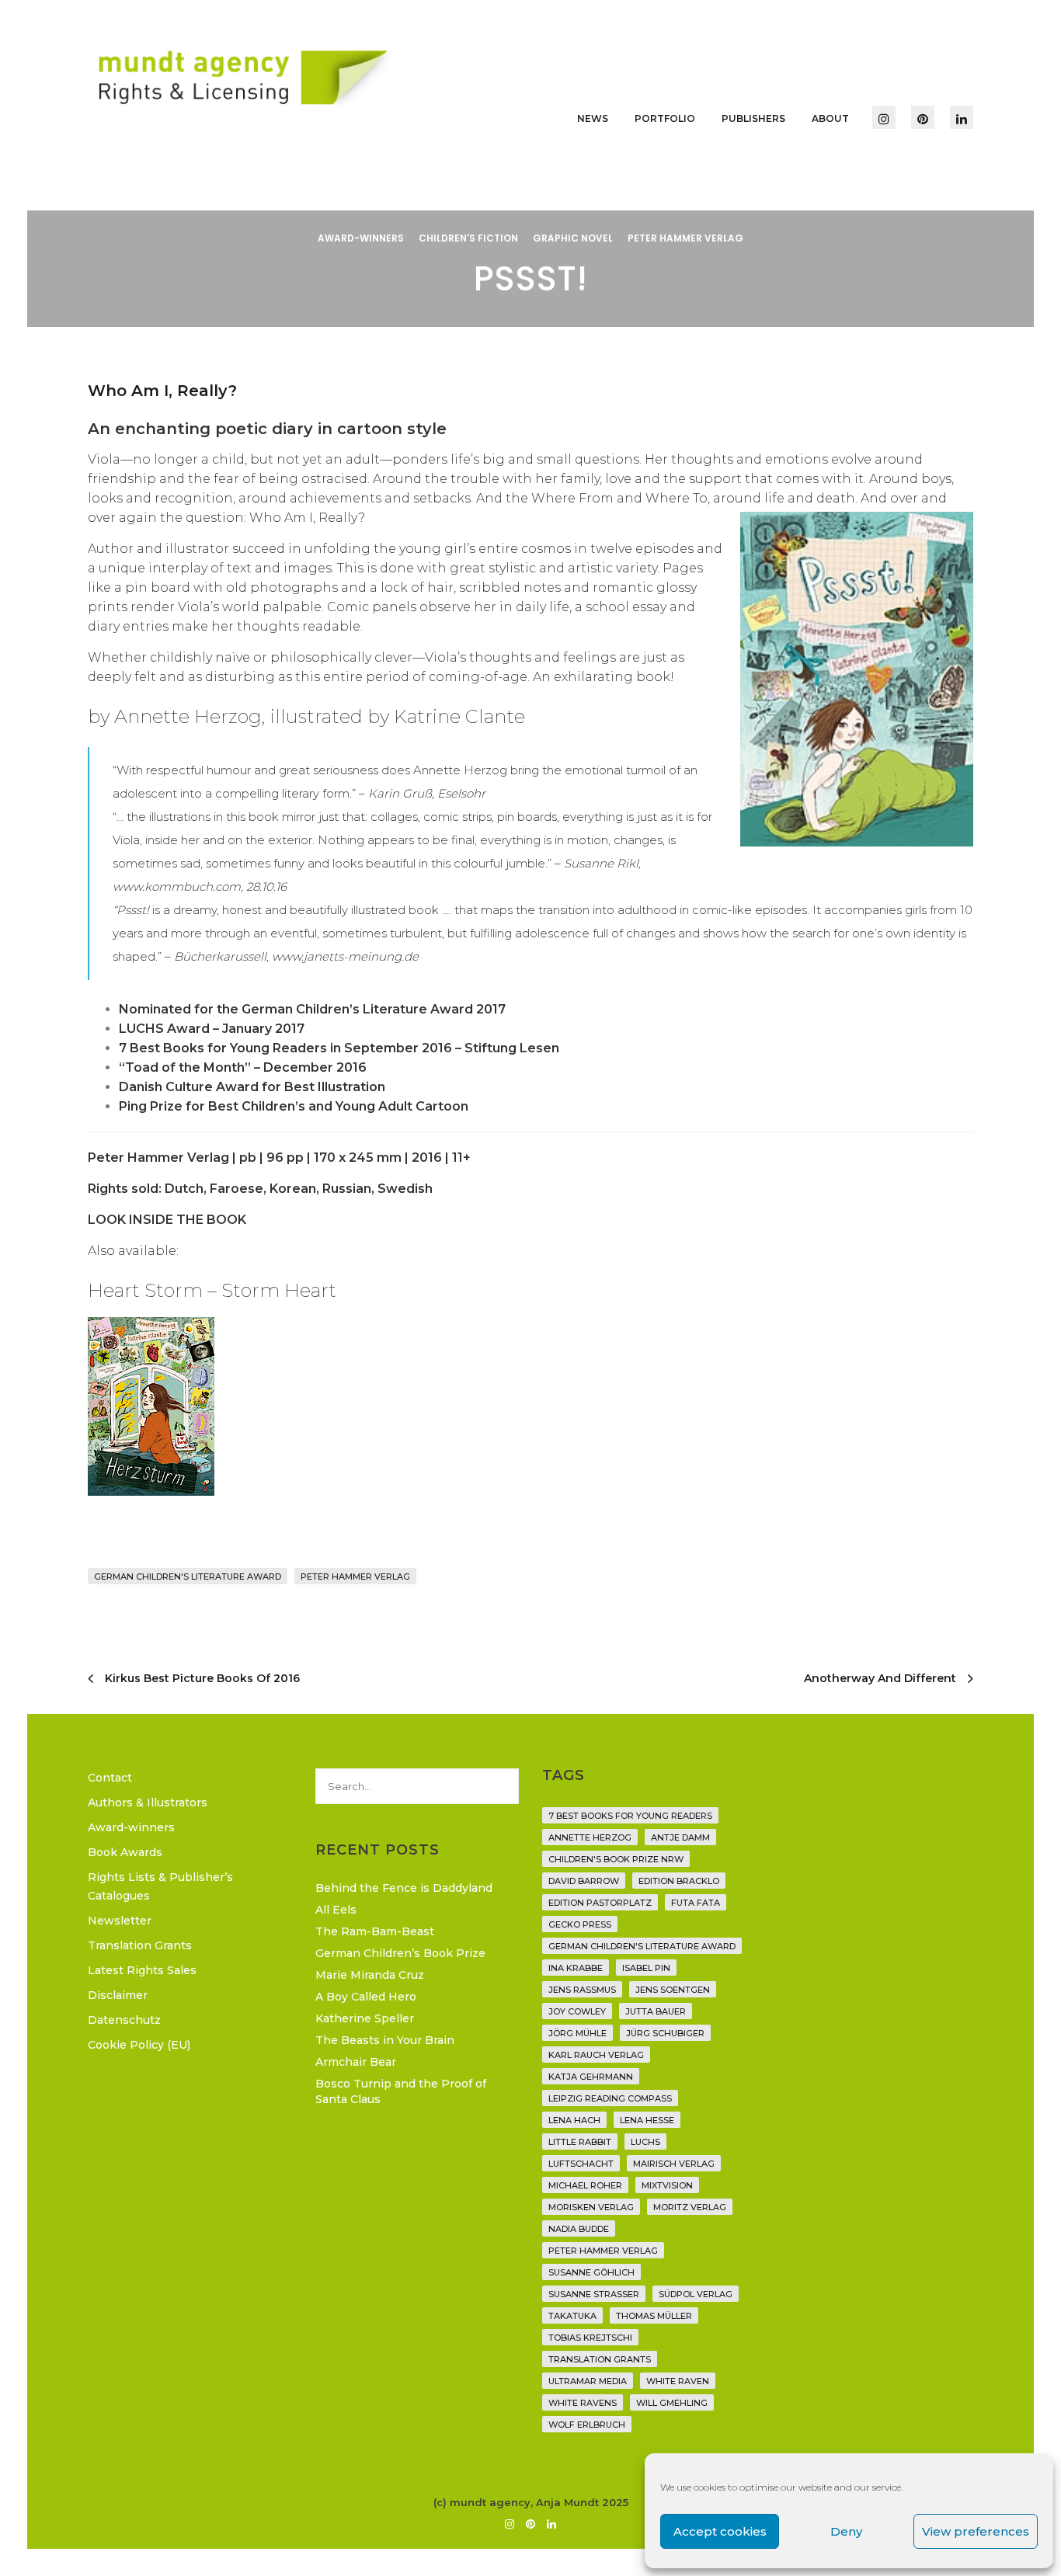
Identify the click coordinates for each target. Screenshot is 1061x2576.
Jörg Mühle (577, 2033)
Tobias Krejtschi (590, 2338)
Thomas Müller (654, 2316)
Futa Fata (696, 1903)
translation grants (600, 2359)
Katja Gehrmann (591, 2077)
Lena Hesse (647, 2120)
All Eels (336, 1910)
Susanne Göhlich (591, 2272)
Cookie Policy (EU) (139, 2045)
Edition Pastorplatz (600, 1903)
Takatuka (572, 2316)
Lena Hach (574, 2120)
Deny (846, 2531)
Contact (110, 1778)
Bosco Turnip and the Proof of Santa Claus (401, 2091)
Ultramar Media (588, 2381)
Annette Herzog (590, 1837)
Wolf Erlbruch (587, 2425)
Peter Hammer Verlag (685, 238)
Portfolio (665, 118)
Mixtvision (667, 2185)
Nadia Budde (579, 2229)
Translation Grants (140, 1945)
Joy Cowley (577, 2011)
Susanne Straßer (594, 2294)
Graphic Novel (573, 238)
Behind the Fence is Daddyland (404, 1888)
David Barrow (584, 1881)
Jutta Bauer (656, 2011)
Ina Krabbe (576, 1968)
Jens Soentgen (673, 1990)
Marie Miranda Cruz (370, 1975)
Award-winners (361, 238)
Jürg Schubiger (665, 2033)
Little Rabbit (580, 2142)
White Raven (678, 2381)
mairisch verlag (674, 2164)
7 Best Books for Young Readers (630, 1816)
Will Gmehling (672, 2403)
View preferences (976, 2531)
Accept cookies (720, 2531)
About (830, 118)
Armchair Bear (356, 2062)
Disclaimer (118, 1995)
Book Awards (125, 1852)
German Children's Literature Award (188, 1577)
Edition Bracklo (679, 1881)
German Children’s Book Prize (400, 1953)
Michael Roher (585, 2185)
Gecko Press (580, 1924)
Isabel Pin (646, 1968)
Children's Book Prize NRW (616, 1859)
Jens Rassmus (582, 1990)
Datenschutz (124, 2020)
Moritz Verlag (690, 2207)
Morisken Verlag (591, 2207)
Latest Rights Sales (142, 1970)
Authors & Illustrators (148, 1803)
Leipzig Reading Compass (610, 2098)
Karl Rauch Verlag (596, 2055)
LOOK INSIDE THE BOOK (167, 1220)
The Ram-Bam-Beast (375, 1931)
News (593, 118)
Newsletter (120, 1921)
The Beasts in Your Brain (385, 2040)
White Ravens (583, 2403)
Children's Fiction (468, 238)
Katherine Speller (365, 2018)
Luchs (645, 2142)
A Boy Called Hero (366, 1997)
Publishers (753, 118)
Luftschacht (581, 2164)
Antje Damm (680, 1837)
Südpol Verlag (696, 2294)
